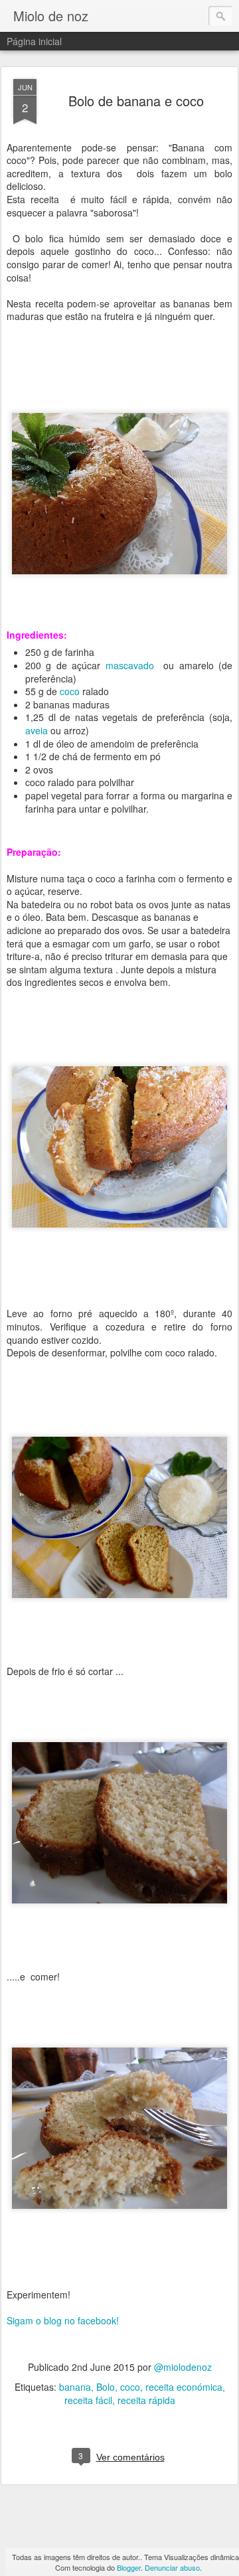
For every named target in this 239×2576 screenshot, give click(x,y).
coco (70, 691)
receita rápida (146, 2400)
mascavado (130, 665)
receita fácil (88, 2400)
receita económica (184, 2387)
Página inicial (34, 41)
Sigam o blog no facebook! (63, 2320)
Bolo (106, 2387)
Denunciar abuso (172, 2567)
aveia (37, 730)
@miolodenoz (183, 2367)
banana (75, 2387)
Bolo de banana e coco (136, 101)
